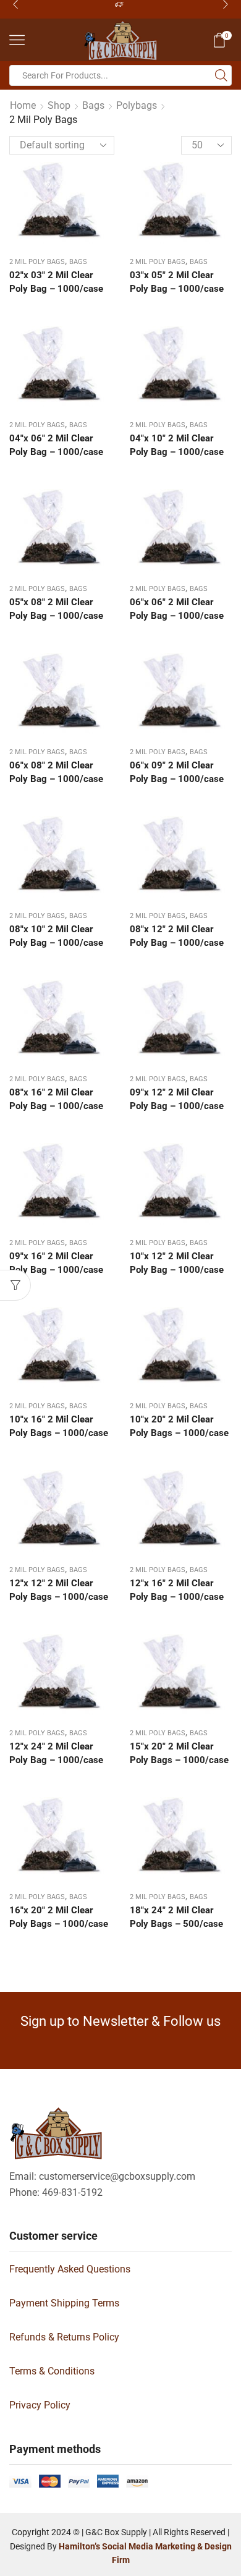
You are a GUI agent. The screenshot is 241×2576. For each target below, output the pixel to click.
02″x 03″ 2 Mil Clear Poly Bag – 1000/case (56, 282)
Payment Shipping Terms (64, 2303)
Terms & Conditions (52, 2371)
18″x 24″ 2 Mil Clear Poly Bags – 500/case (176, 1917)
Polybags (137, 105)
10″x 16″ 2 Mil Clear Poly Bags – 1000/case (59, 1426)
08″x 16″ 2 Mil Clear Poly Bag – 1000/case (56, 1099)
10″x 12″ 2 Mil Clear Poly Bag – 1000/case (177, 1263)
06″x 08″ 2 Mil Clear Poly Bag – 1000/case (56, 772)
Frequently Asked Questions (70, 2269)
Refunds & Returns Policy (64, 2337)
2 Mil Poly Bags (37, 262)
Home (23, 105)
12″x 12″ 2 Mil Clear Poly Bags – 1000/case (59, 1590)
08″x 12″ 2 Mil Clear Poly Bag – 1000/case (177, 936)
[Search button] (221, 75)
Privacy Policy (40, 2405)
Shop (59, 105)
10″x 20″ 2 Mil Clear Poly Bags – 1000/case (179, 1426)
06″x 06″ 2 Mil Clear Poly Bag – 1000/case (177, 609)
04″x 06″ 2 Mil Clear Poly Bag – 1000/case (56, 445)
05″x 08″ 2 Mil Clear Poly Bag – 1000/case (56, 609)
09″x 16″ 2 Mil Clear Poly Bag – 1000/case (56, 1263)
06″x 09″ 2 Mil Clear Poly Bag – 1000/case (177, 772)
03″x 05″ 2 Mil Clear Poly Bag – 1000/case (177, 282)
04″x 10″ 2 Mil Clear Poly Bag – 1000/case (177, 445)
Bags (93, 105)
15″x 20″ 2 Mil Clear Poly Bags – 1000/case (179, 1753)
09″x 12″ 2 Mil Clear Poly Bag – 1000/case (177, 1099)
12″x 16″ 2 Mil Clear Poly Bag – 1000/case (177, 1590)
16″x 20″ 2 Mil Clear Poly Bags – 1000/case (59, 1917)
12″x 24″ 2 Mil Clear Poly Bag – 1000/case (56, 1753)
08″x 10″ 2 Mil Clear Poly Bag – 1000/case (56, 936)
